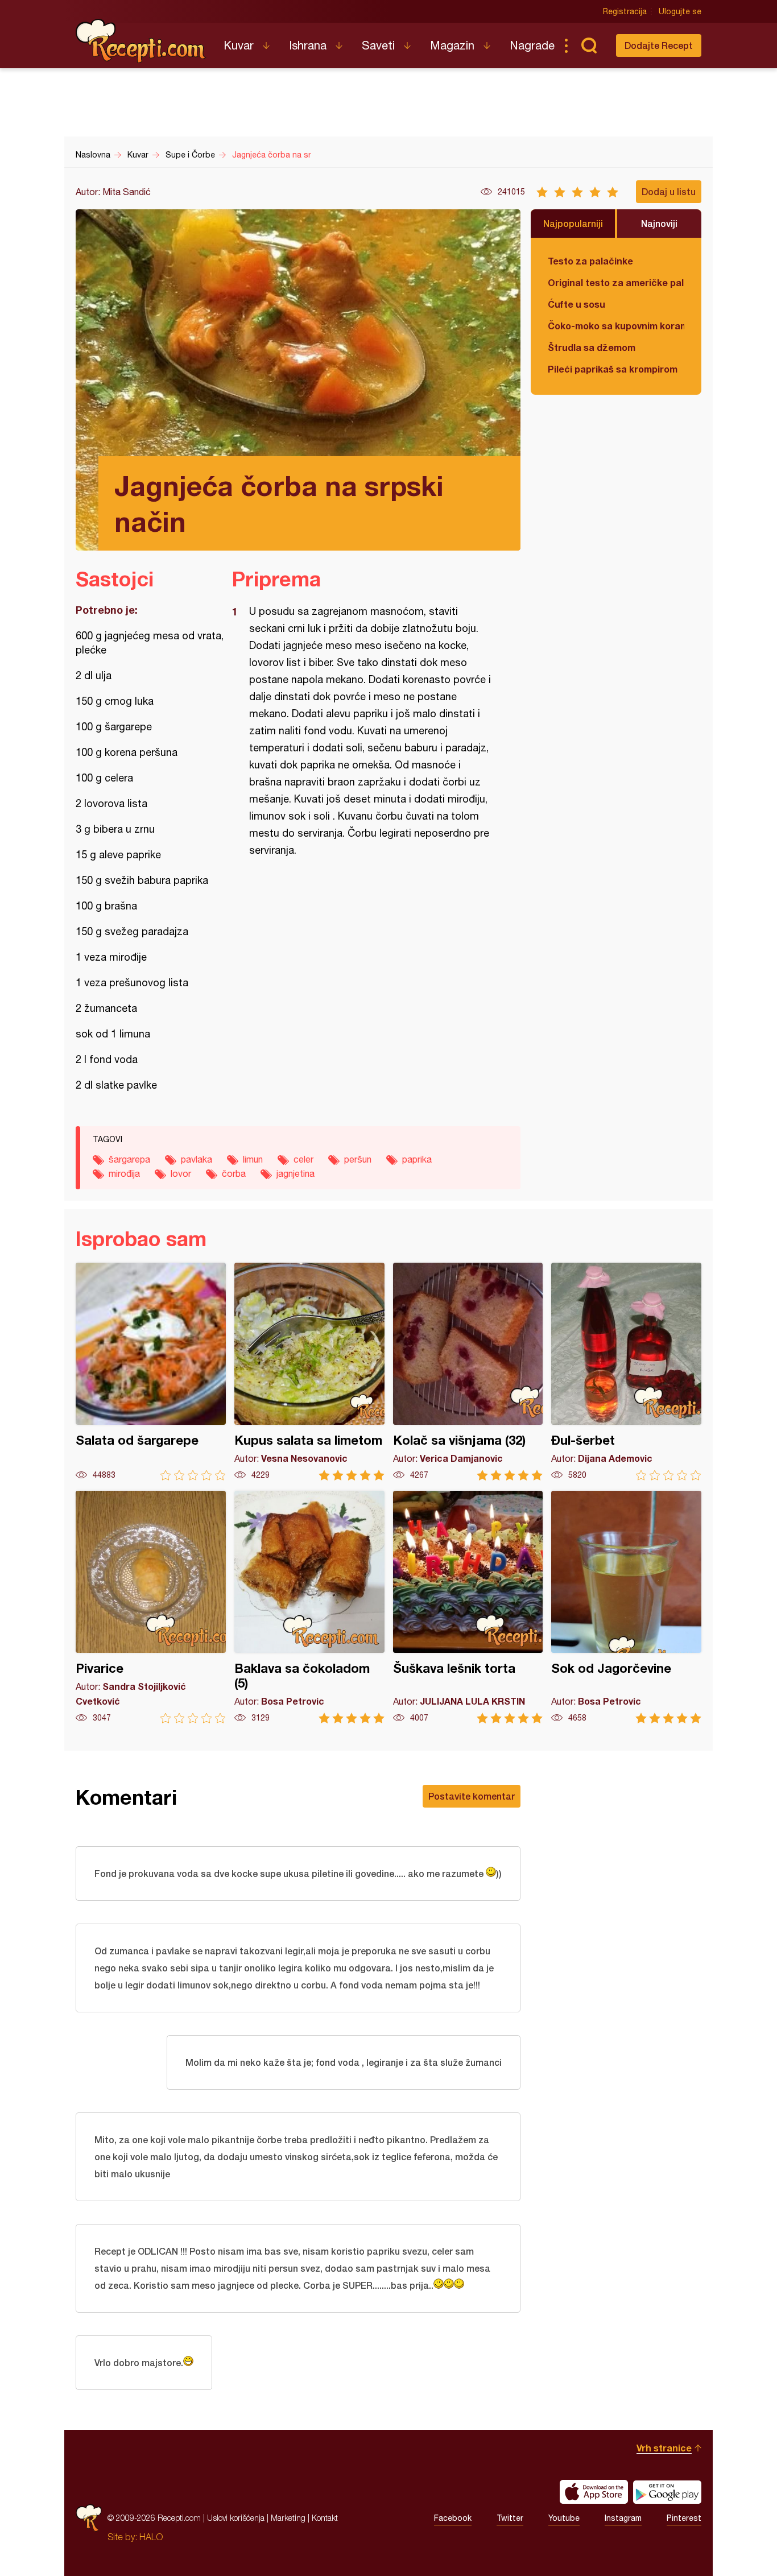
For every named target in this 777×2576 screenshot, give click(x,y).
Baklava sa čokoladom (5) (309, 1607)
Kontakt (325, 2518)
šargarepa (129, 1159)
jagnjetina (295, 1173)
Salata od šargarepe (151, 1372)
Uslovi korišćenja (236, 2518)
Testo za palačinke (590, 261)
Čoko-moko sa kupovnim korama (616, 326)
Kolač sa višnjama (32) (468, 1372)
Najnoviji (659, 223)
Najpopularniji (573, 223)
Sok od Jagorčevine (626, 1607)
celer (303, 1159)
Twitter (510, 2518)
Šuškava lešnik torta (468, 1607)
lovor (181, 1173)
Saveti (378, 45)
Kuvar (239, 45)
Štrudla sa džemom (592, 347)
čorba (234, 1173)
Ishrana (308, 45)
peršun (358, 1159)
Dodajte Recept (659, 45)
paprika (417, 1159)
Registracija (625, 11)
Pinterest (684, 2518)
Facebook (453, 2518)
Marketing (288, 2518)
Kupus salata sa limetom (309, 1372)
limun (253, 1159)
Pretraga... (589, 46)
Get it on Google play (667, 2492)
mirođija (124, 1173)
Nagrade (532, 45)
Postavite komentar (472, 1796)
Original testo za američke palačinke (616, 282)
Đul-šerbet (626, 1372)
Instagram (623, 2518)
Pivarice (151, 1607)
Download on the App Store (594, 2492)
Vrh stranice (664, 2448)
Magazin (452, 45)
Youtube (564, 2518)
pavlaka (197, 1159)
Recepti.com (141, 41)
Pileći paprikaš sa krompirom (613, 369)
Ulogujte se (680, 11)
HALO (151, 2537)
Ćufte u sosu (576, 304)
